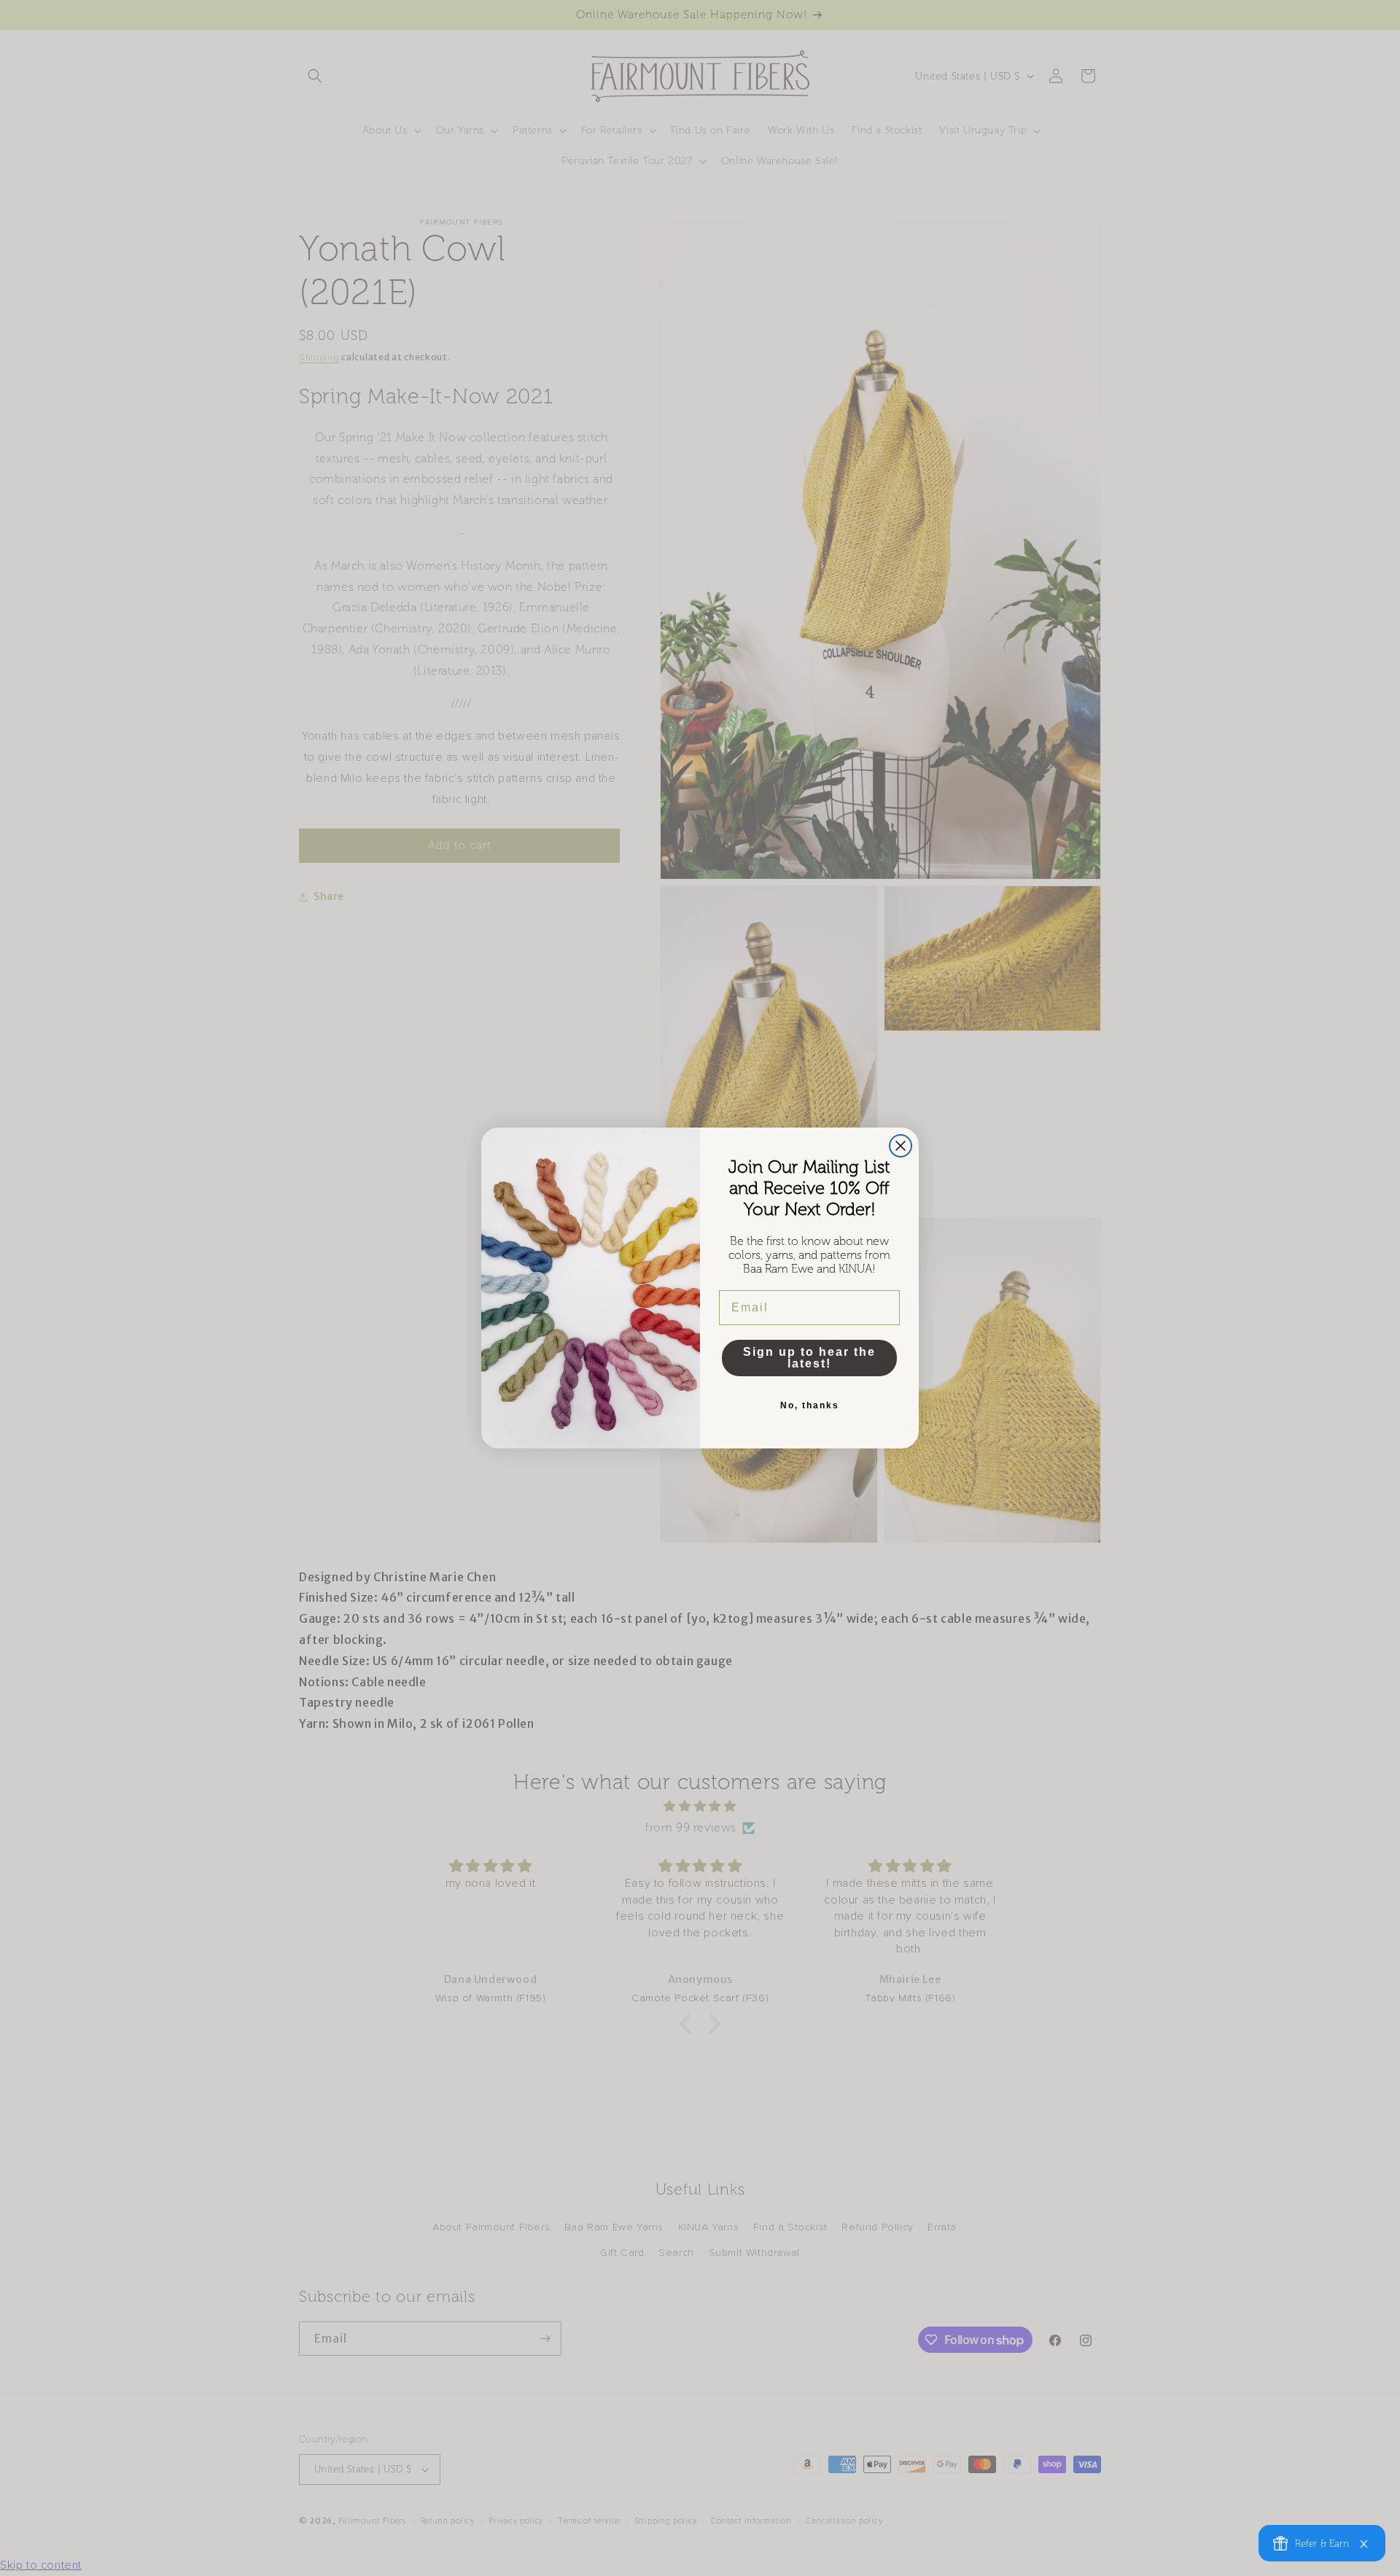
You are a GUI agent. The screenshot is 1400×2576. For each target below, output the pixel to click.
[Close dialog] (901, 1146)
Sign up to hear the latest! (809, 1358)
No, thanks (810, 1405)
